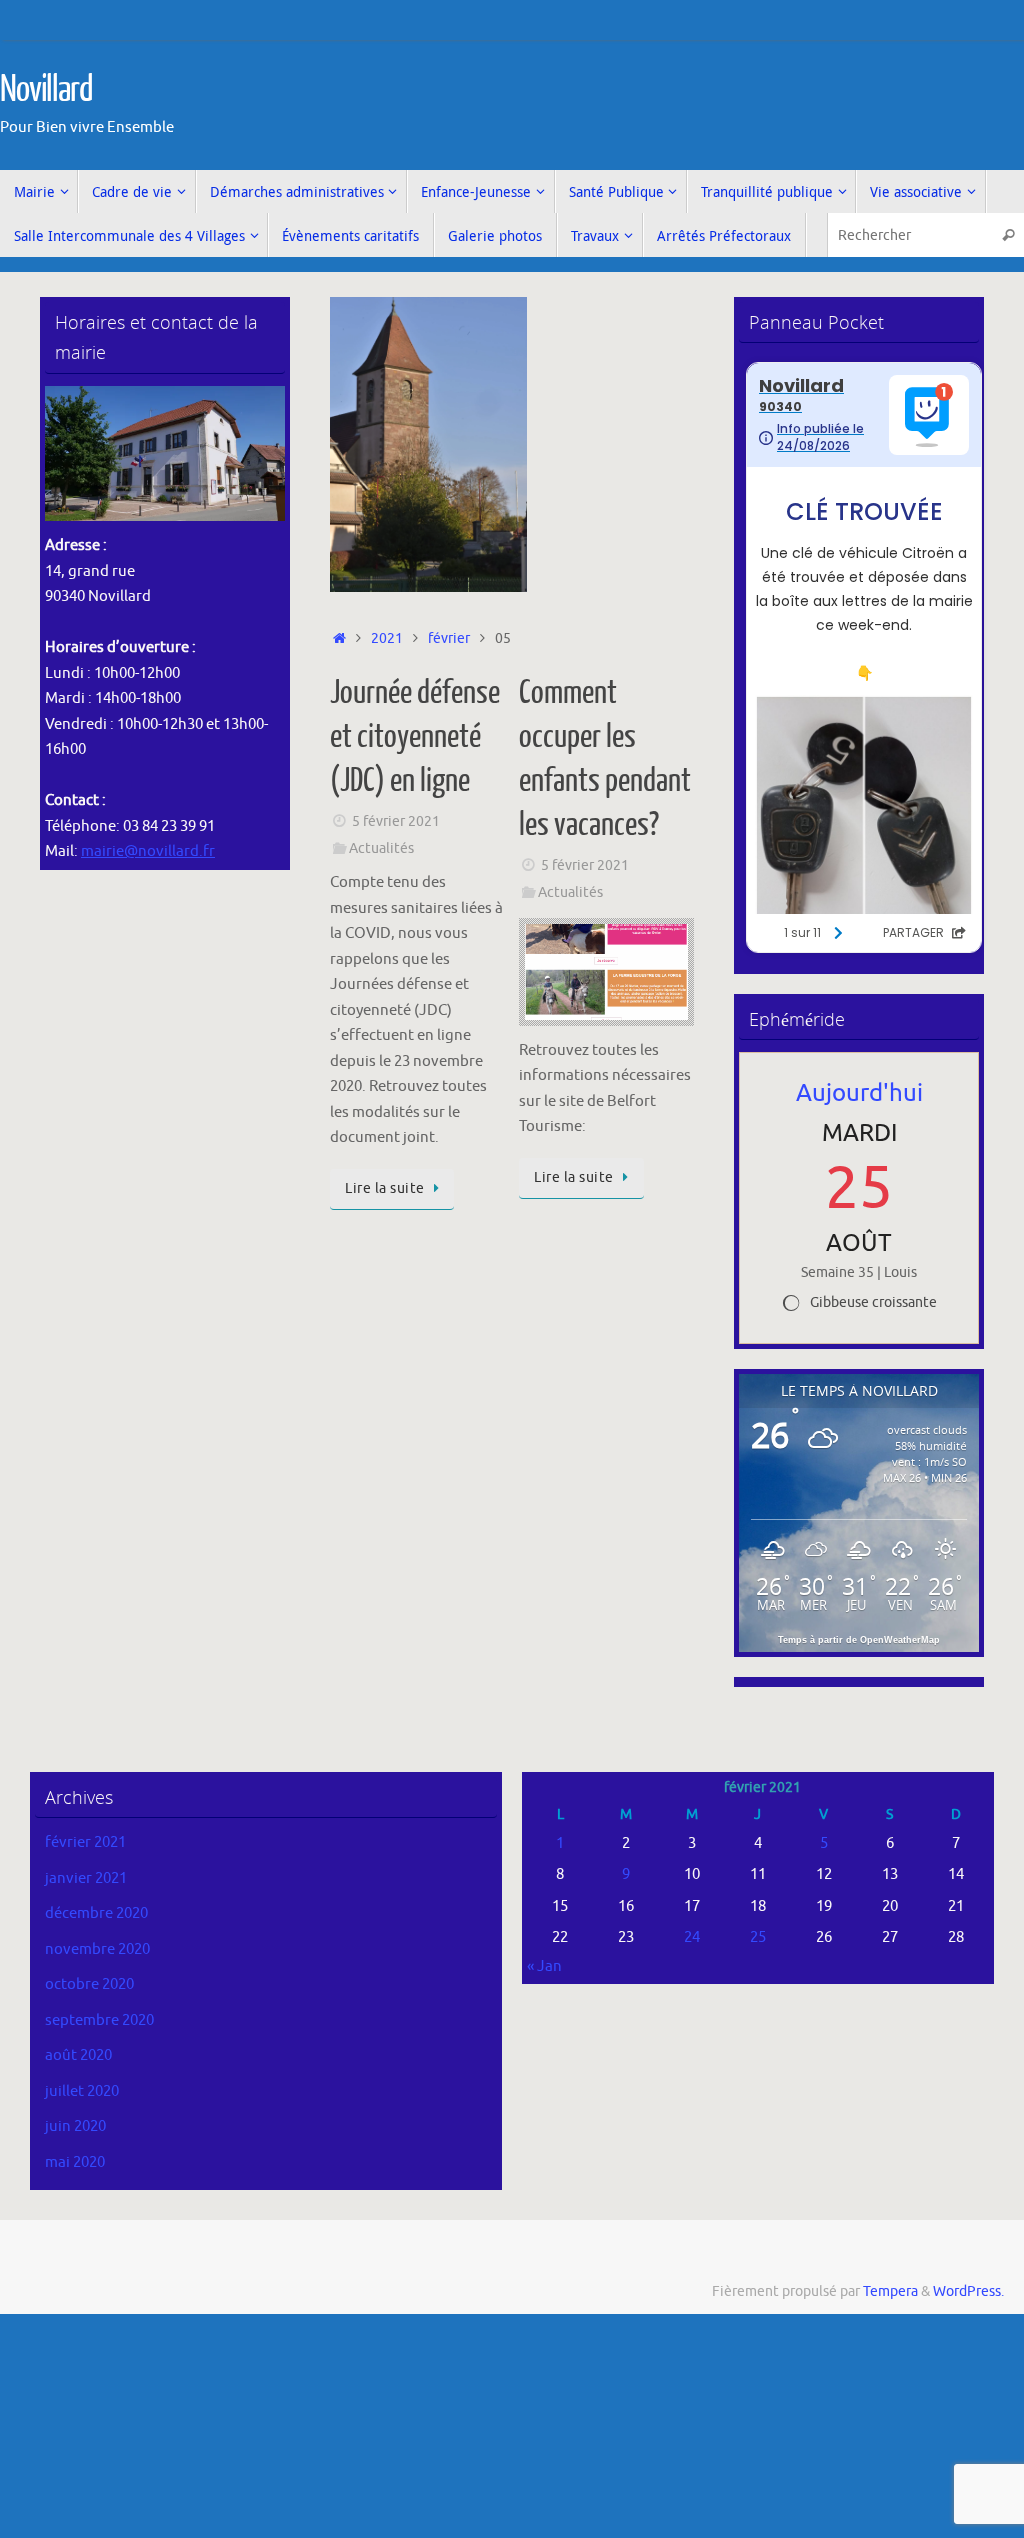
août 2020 (78, 2055)
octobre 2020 (89, 1984)
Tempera (890, 2291)
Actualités (381, 848)
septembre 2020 (99, 2020)
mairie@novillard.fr (148, 851)
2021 (387, 638)
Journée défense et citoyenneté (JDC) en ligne (415, 737)
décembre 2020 (96, 1913)
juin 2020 (75, 2126)
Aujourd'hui (859, 1093)
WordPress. (968, 2291)
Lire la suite (385, 1188)
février (449, 638)
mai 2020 (75, 2162)
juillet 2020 (82, 2091)
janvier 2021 (86, 1878)
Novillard (46, 90)
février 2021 (85, 1842)
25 (758, 1937)
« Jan (544, 1966)
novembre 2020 (97, 1949)
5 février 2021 (396, 821)
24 (692, 1937)
